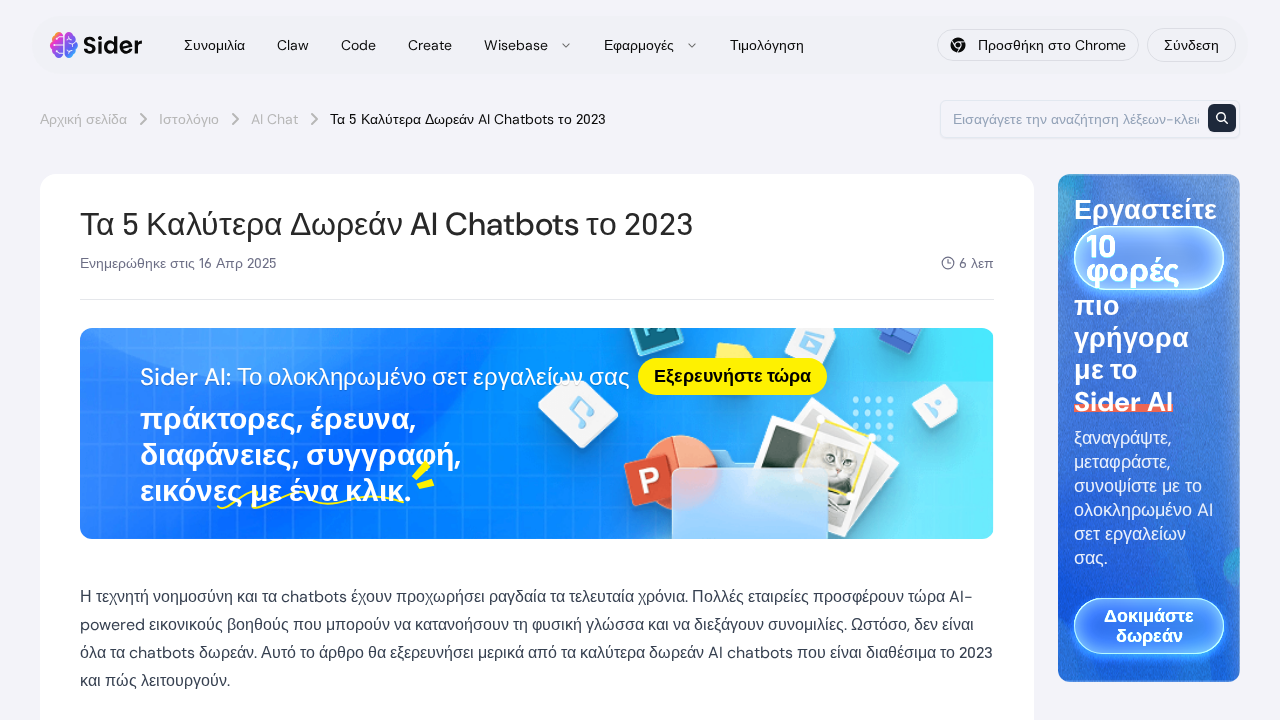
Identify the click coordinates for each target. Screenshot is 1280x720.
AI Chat (274, 119)
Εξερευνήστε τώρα (732, 376)
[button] (537, 433)
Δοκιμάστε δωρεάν (1149, 626)
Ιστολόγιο (189, 119)
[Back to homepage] (96, 45)
